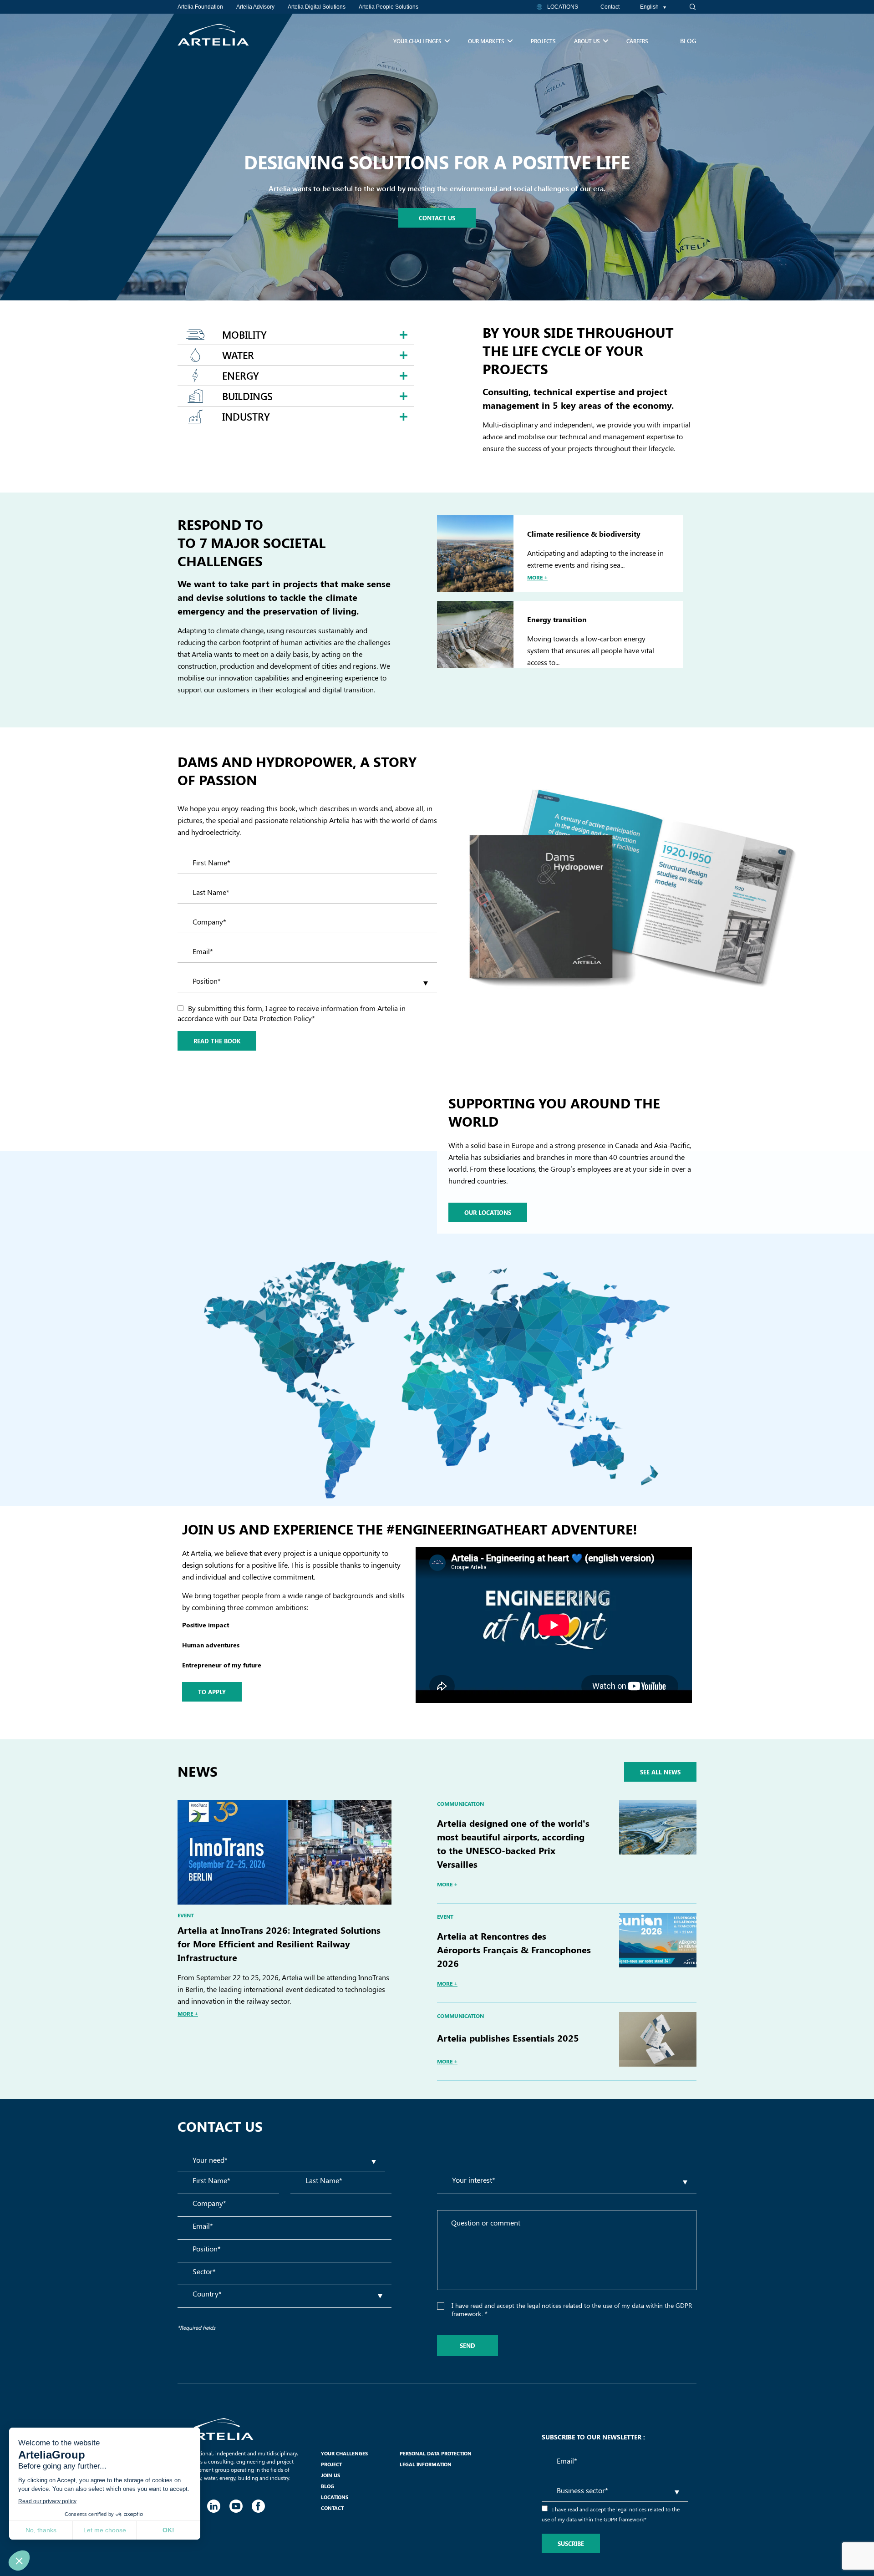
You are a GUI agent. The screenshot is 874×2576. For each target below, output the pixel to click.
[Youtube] (236, 2505)
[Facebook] (258, 2505)
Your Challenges (417, 41)
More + (537, 577)
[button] (687, 7)
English (649, 7)
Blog (688, 41)
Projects (543, 41)
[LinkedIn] (213, 2505)
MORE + (188, 2013)
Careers (637, 41)
